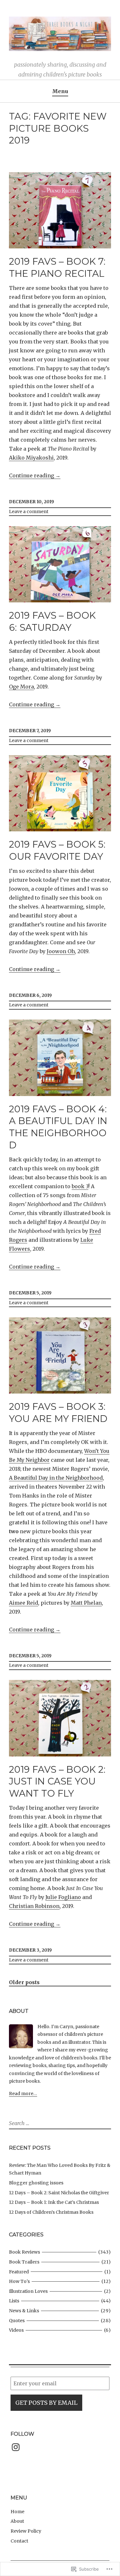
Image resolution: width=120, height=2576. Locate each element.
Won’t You (97, 1451)
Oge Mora (21, 687)
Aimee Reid (24, 1603)
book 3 (80, 1186)
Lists (14, 2301)
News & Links (24, 2311)
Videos (16, 2330)
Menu (60, 91)
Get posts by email (46, 2403)
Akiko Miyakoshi (31, 458)
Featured (19, 2272)
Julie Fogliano (63, 1897)
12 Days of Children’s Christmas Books (51, 2212)
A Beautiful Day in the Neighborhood (56, 1478)
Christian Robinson (34, 1906)
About (17, 2521)
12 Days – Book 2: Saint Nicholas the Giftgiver (59, 2193)
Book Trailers (24, 2262)
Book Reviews (24, 2252)
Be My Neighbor (29, 1460)
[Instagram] (16, 2447)
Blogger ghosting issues (36, 2183)
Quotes (17, 2321)
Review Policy (26, 2531)
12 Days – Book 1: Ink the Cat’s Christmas (54, 2202)
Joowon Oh (61, 951)
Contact (19, 2541)
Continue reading (35, 476)
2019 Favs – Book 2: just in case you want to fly (57, 1781)
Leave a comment (29, 512)
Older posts (24, 1982)
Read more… (23, 2094)
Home (17, 2512)
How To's (19, 2281)
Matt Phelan (86, 1603)
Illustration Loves (28, 2291)
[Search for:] (37, 2123)
